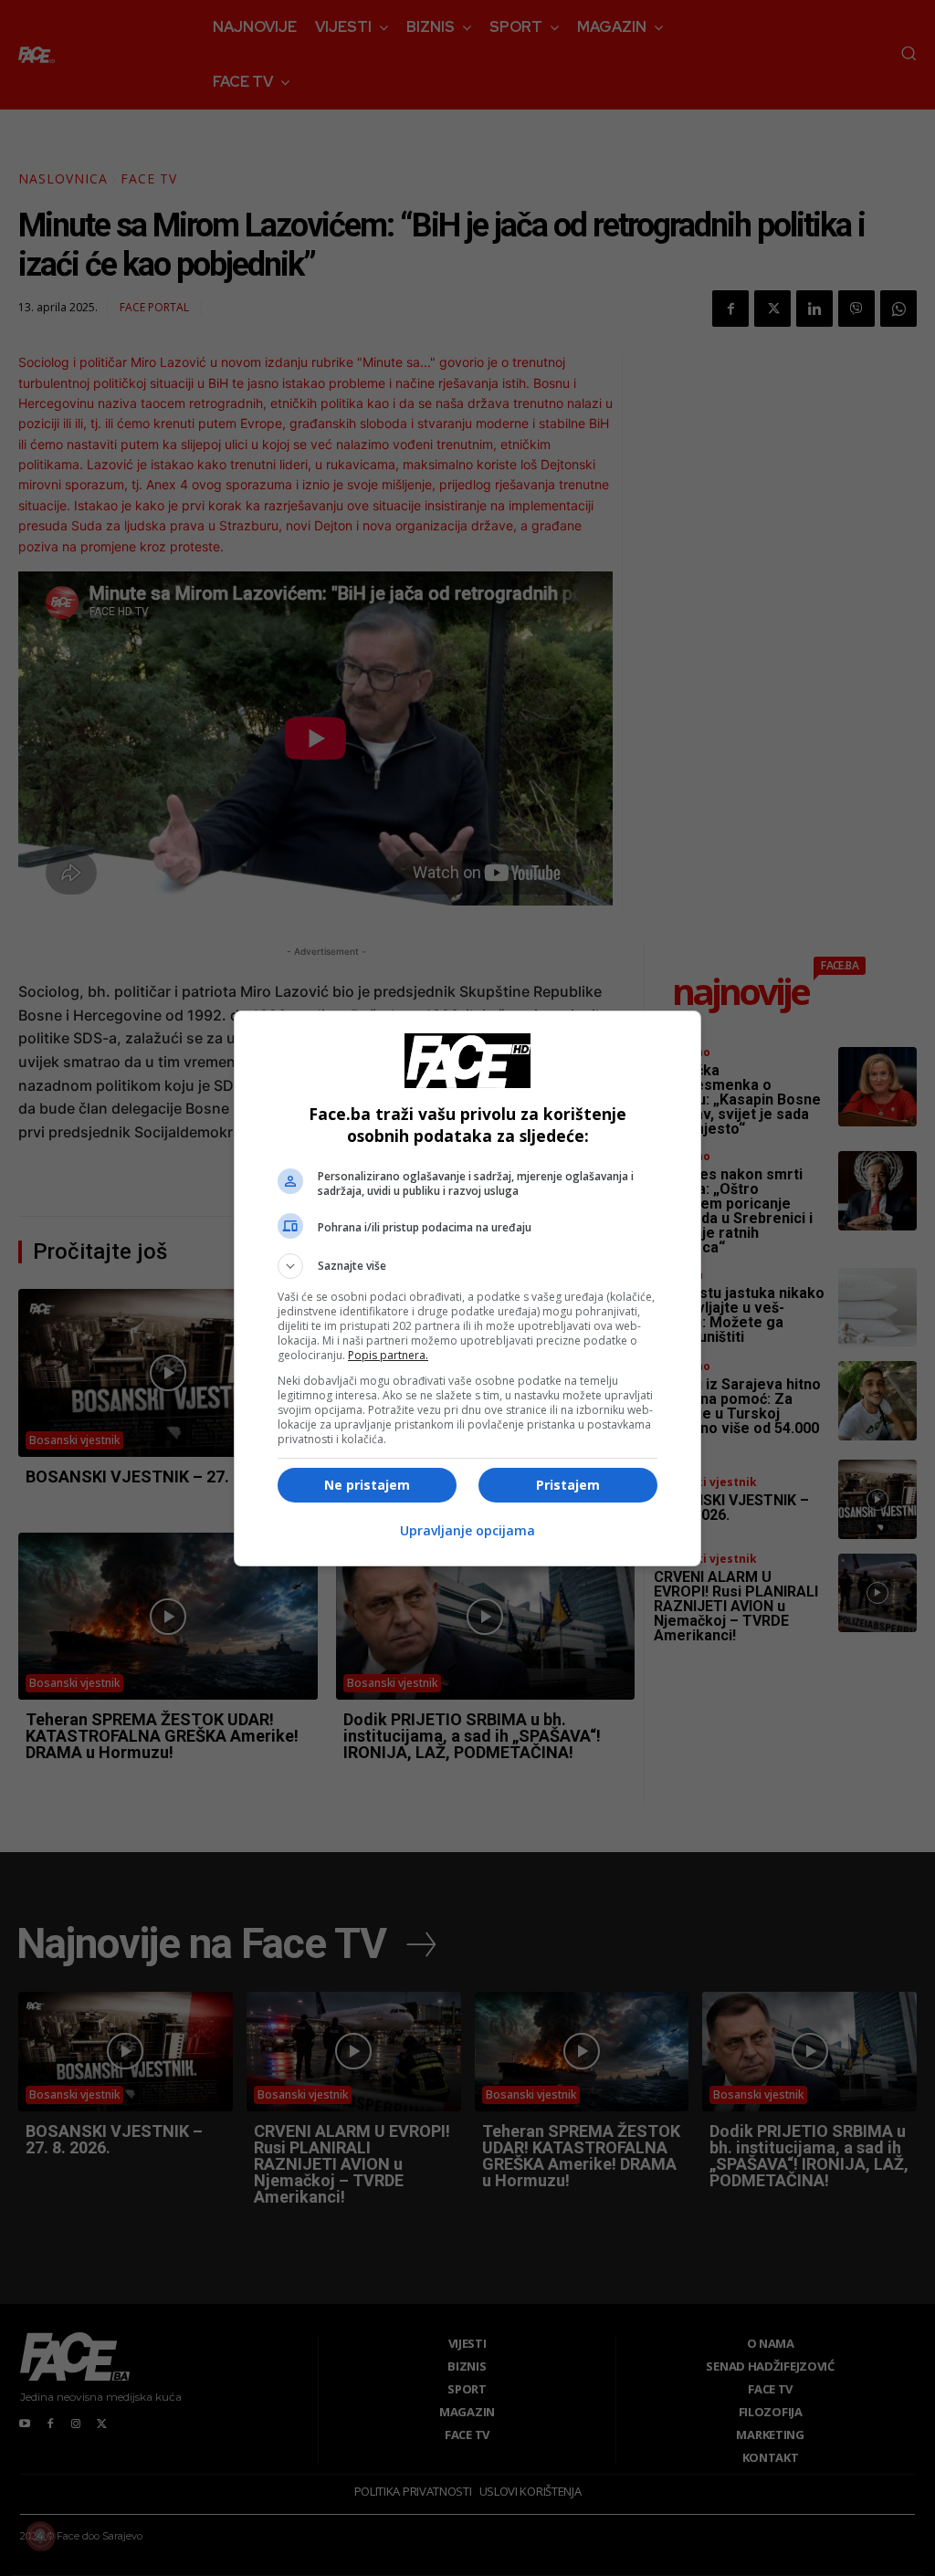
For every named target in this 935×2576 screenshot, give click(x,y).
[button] (467, 1266)
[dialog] (467, 1288)
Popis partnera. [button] (388, 1355)
